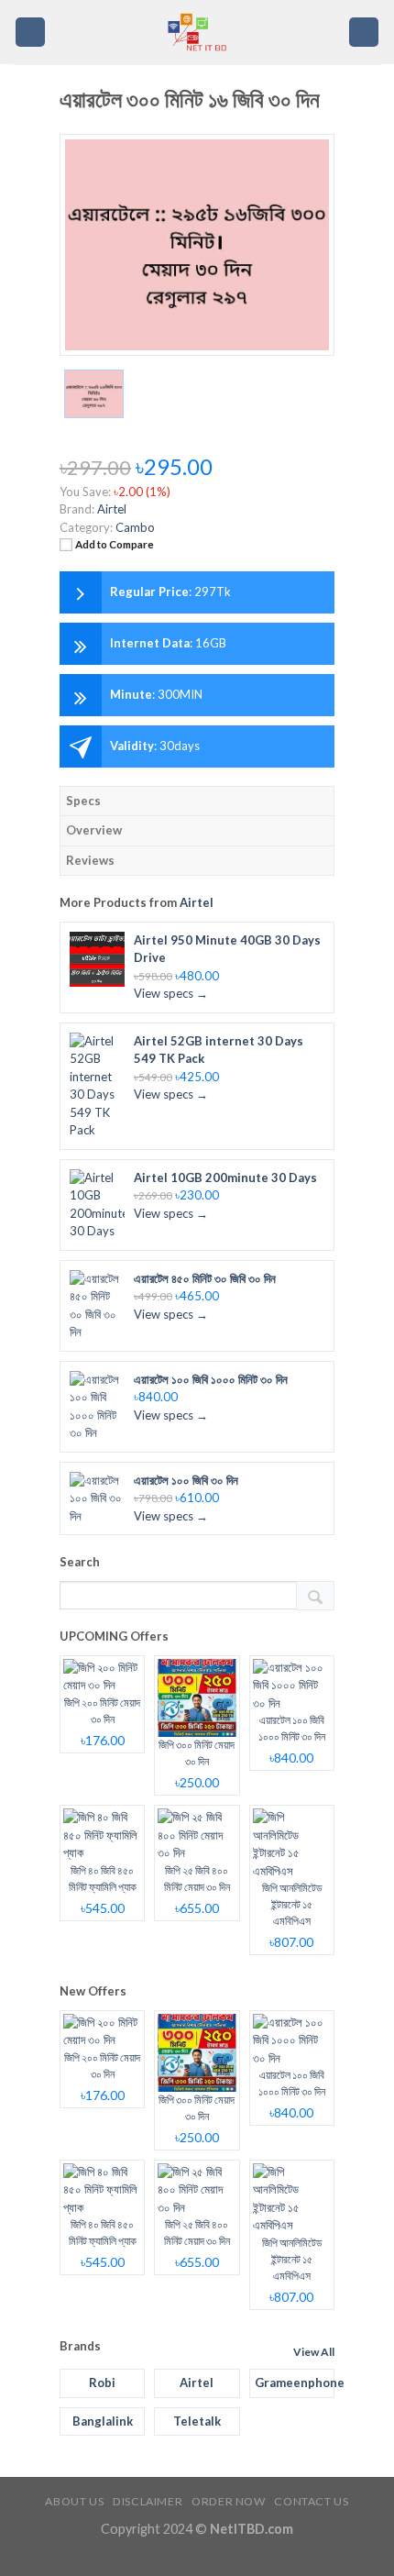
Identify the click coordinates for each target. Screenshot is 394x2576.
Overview (94, 830)
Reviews (90, 860)
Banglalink (103, 2421)
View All (314, 2352)
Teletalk (197, 2421)
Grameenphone (295, 2383)
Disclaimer (148, 2501)
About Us (74, 2501)
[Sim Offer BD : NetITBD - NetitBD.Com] (197, 32)
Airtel (197, 902)
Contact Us (311, 2501)
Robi (102, 2383)
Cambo (135, 527)
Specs (83, 801)
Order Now (229, 2501)
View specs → (171, 993)
